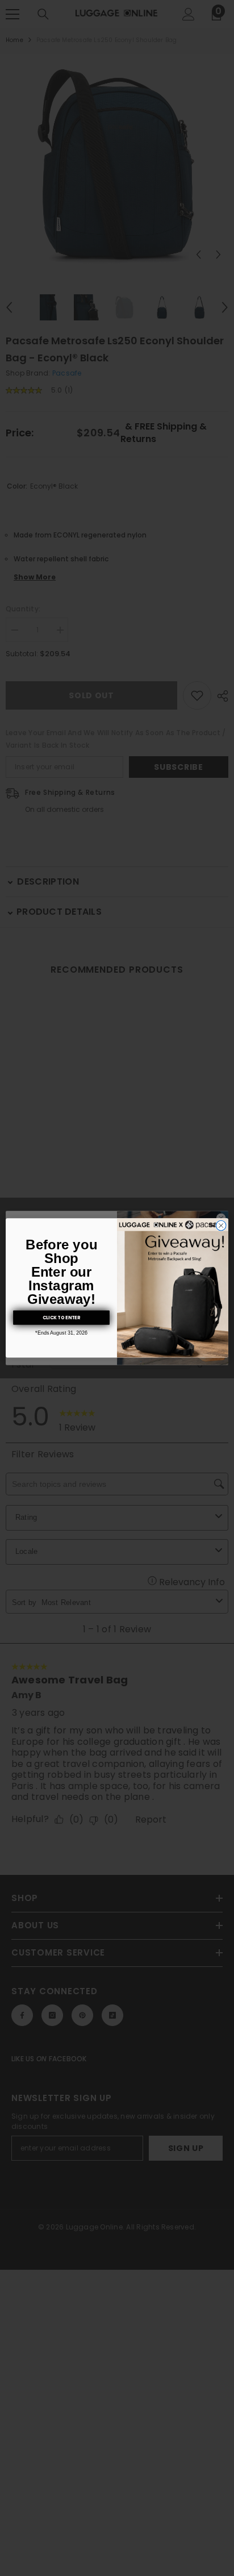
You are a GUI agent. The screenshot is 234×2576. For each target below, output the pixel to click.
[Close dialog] (221, 1226)
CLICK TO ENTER (61, 1318)
